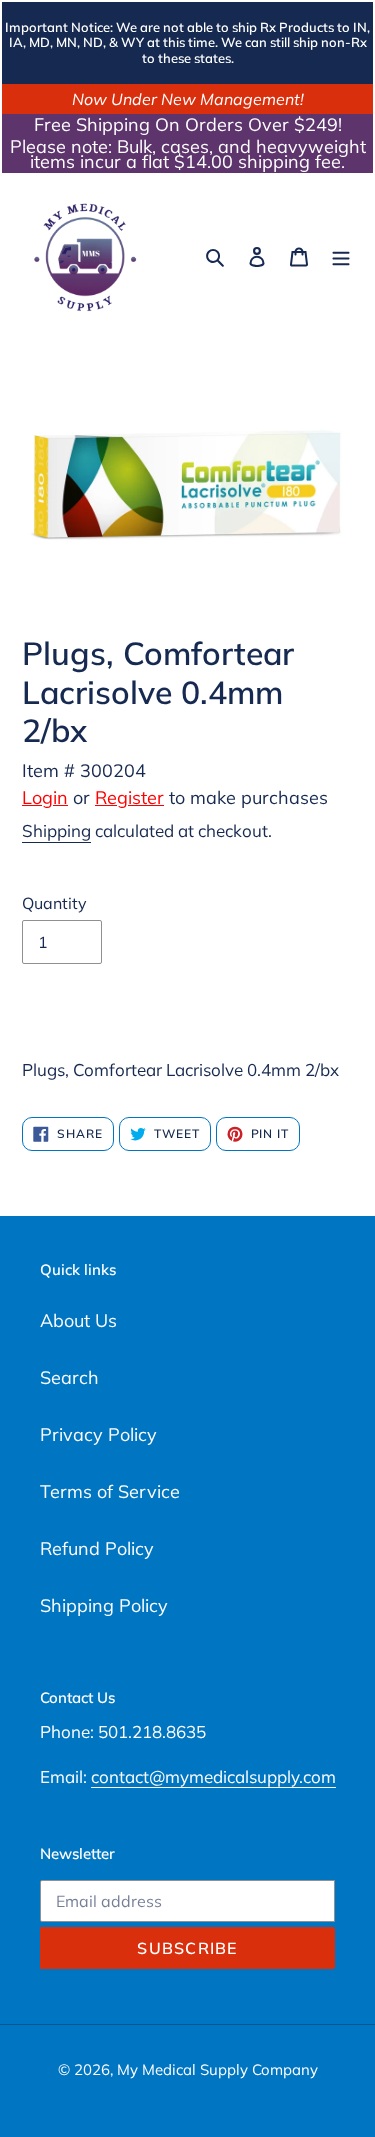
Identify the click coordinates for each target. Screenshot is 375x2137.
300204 (113, 770)
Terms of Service (110, 1491)
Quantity (54, 903)
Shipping (56, 830)
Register (129, 797)
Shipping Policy (104, 1605)
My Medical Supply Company (217, 2069)
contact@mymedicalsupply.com (213, 1776)
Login (45, 797)
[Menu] (341, 255)
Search (69, 1377)
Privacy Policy (98, 1434)
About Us (78, 1320)
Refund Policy (97, 1548)
